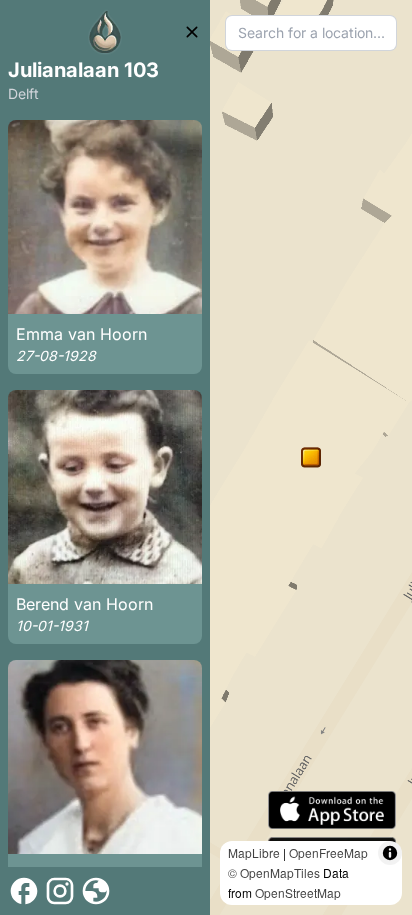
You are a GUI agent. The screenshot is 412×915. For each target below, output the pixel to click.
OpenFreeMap (328, 852)
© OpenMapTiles (274, 872)
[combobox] (311, 33)
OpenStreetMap (298, 892)
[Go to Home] (105, 32)
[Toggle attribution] (390, 853)
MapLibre (254, 852)
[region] (311, 457)
